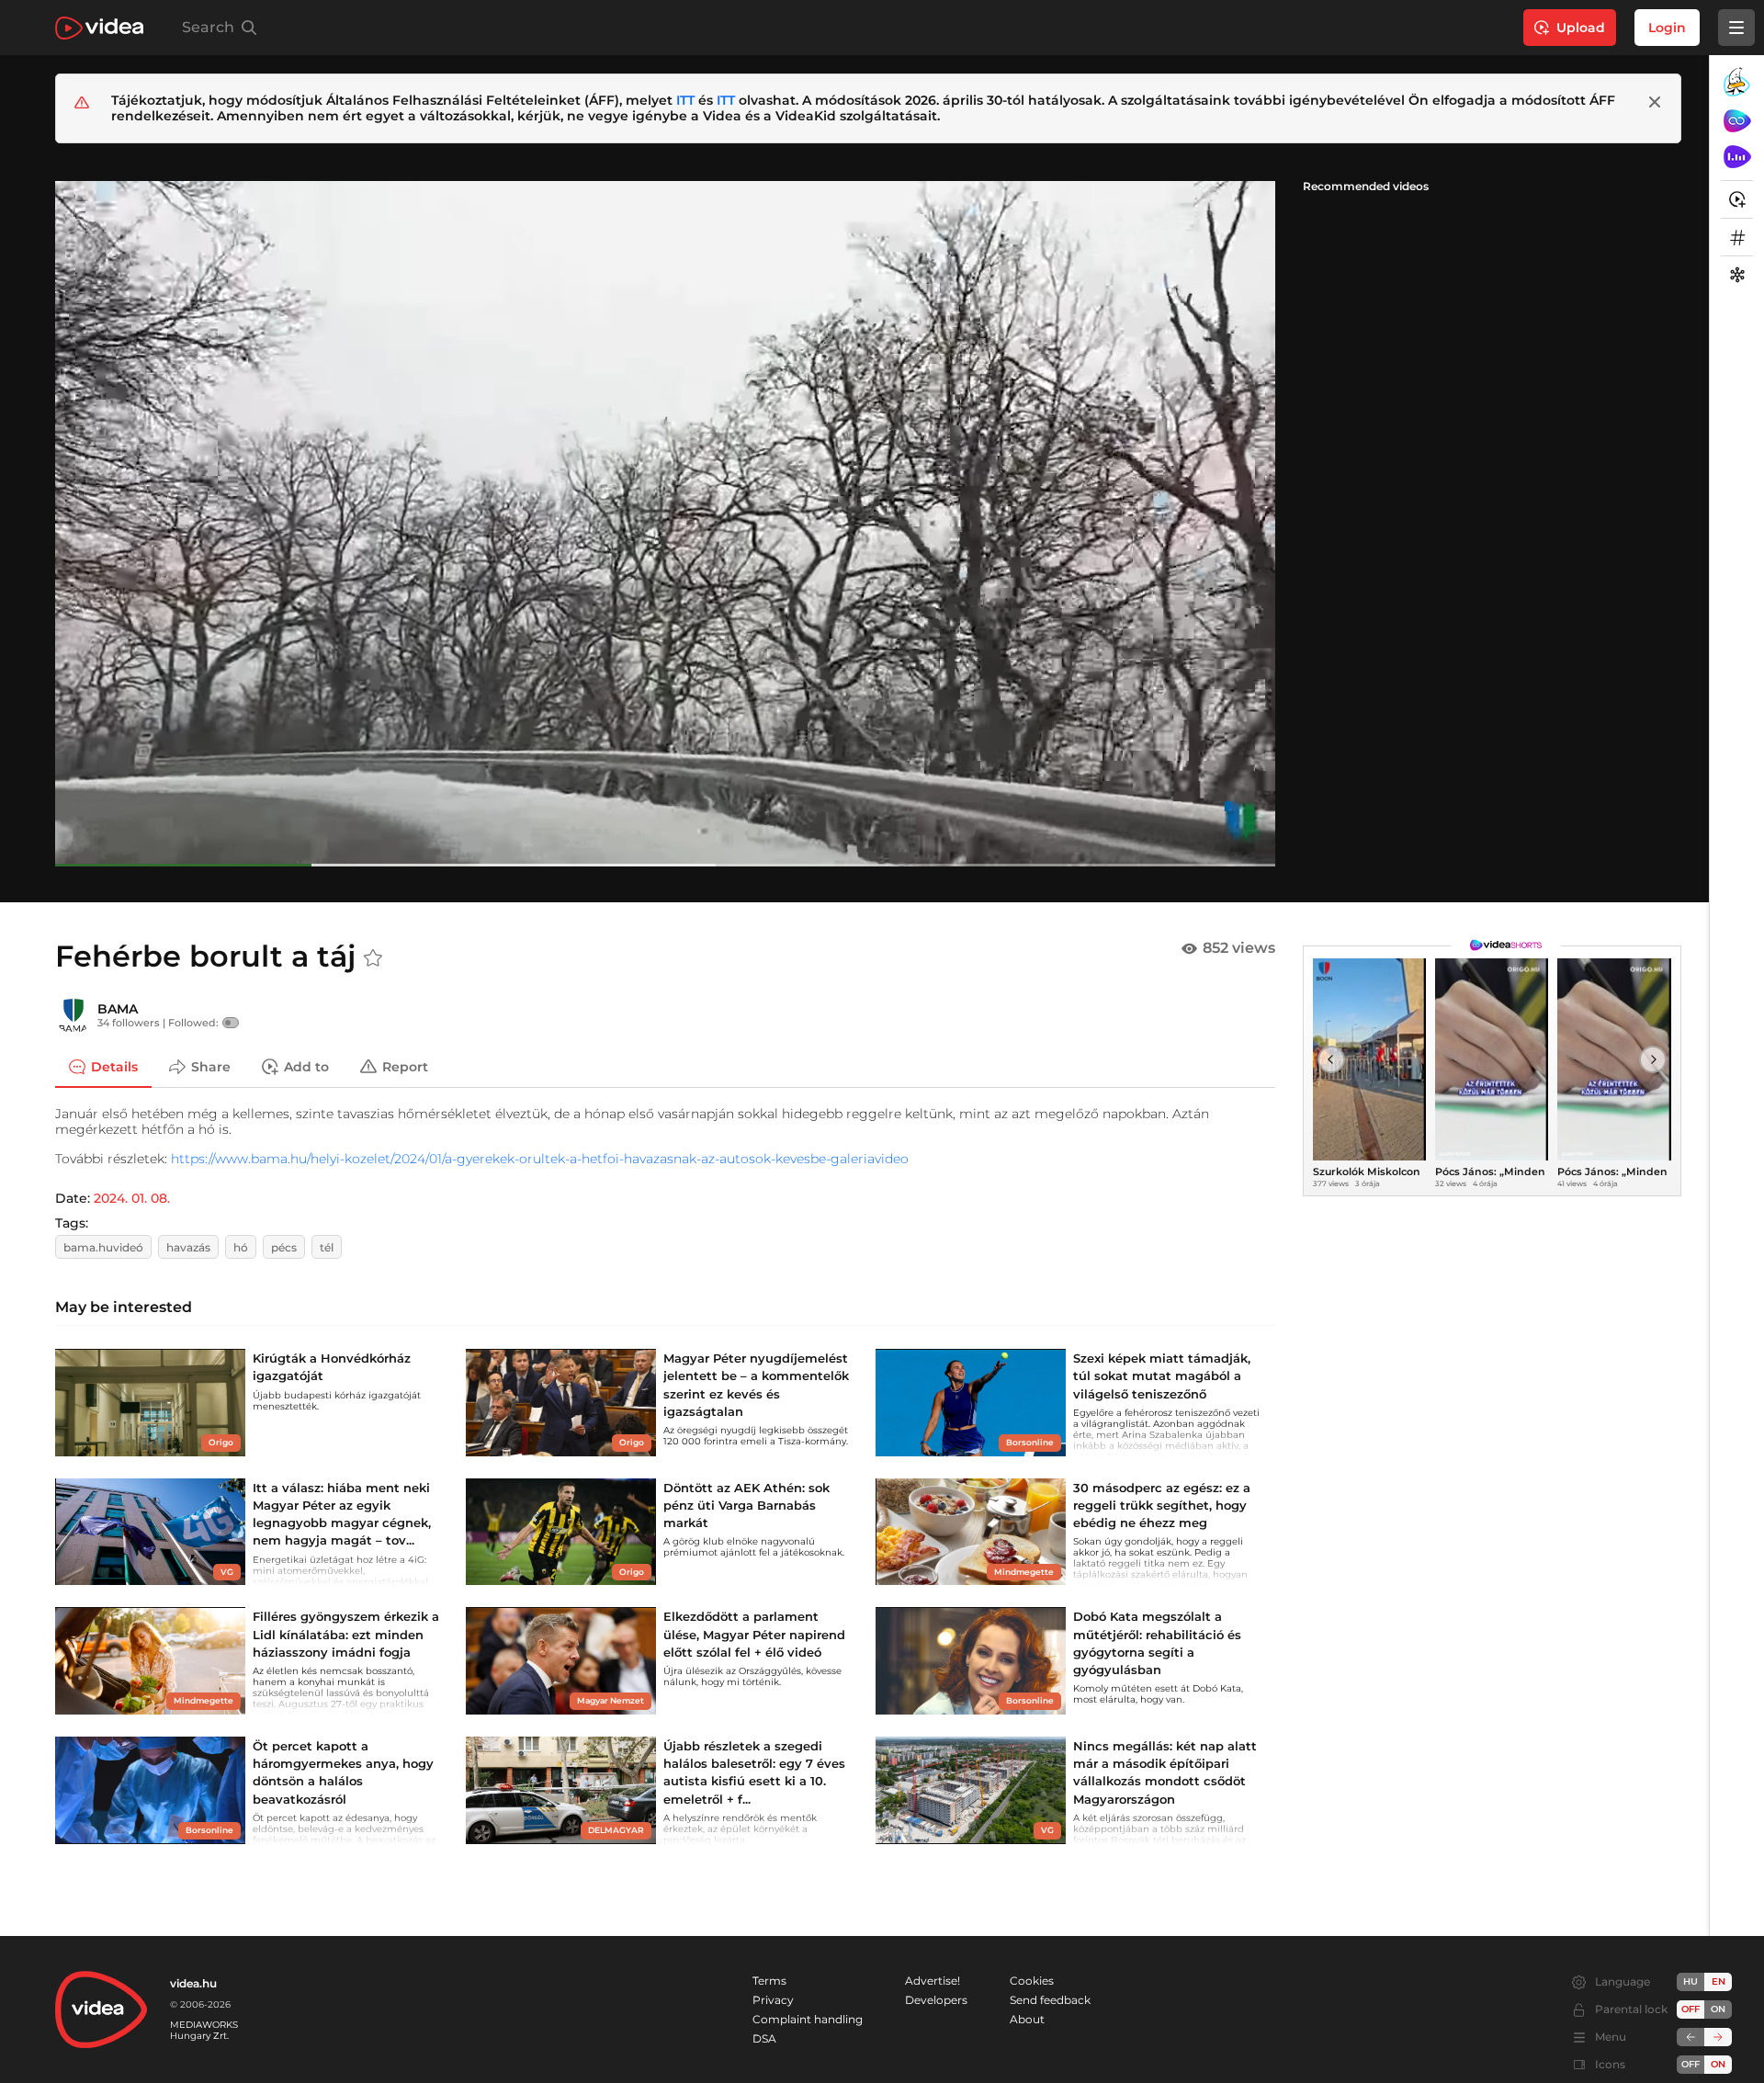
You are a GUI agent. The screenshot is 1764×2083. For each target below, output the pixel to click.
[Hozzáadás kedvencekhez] (373, 958)
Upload (1581, 28)
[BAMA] (73, 1015)
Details (114, 1066)
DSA (764, 2038)
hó (241, 1247)
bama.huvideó (103, 1247)
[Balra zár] (1690, 2037)
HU (1690, 1981)
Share (211, 1066)
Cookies (1032, 1981)
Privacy (773, 2000)
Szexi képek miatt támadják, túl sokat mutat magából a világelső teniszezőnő (1162, 1375)
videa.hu (193, 1983)
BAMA (118, 1009)
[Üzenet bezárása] (1655, 102)
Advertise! (933, 1981)
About (1027, 2019)
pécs (284, 1247)
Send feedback (1050, 2000)
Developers (936, 2000)
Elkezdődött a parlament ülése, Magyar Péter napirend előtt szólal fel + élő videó (754, 1634)
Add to (306, 1066)
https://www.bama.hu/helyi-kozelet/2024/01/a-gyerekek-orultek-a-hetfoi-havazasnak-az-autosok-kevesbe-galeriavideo (540, 1159)
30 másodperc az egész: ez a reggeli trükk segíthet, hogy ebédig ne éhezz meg (1162, 1505)
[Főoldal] (99, 28)
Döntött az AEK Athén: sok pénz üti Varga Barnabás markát (746, 1505)
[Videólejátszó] (665, 523)
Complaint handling (808, 2019)
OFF (1690, 2064)
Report (405, 1066)
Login (1667, 28)
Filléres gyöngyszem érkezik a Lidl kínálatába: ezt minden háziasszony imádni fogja (346, 1634)
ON (1718, 2009)
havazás (188, 1247)
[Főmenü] (1736, 28)
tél (327, 1247)
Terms (769, 1981)
